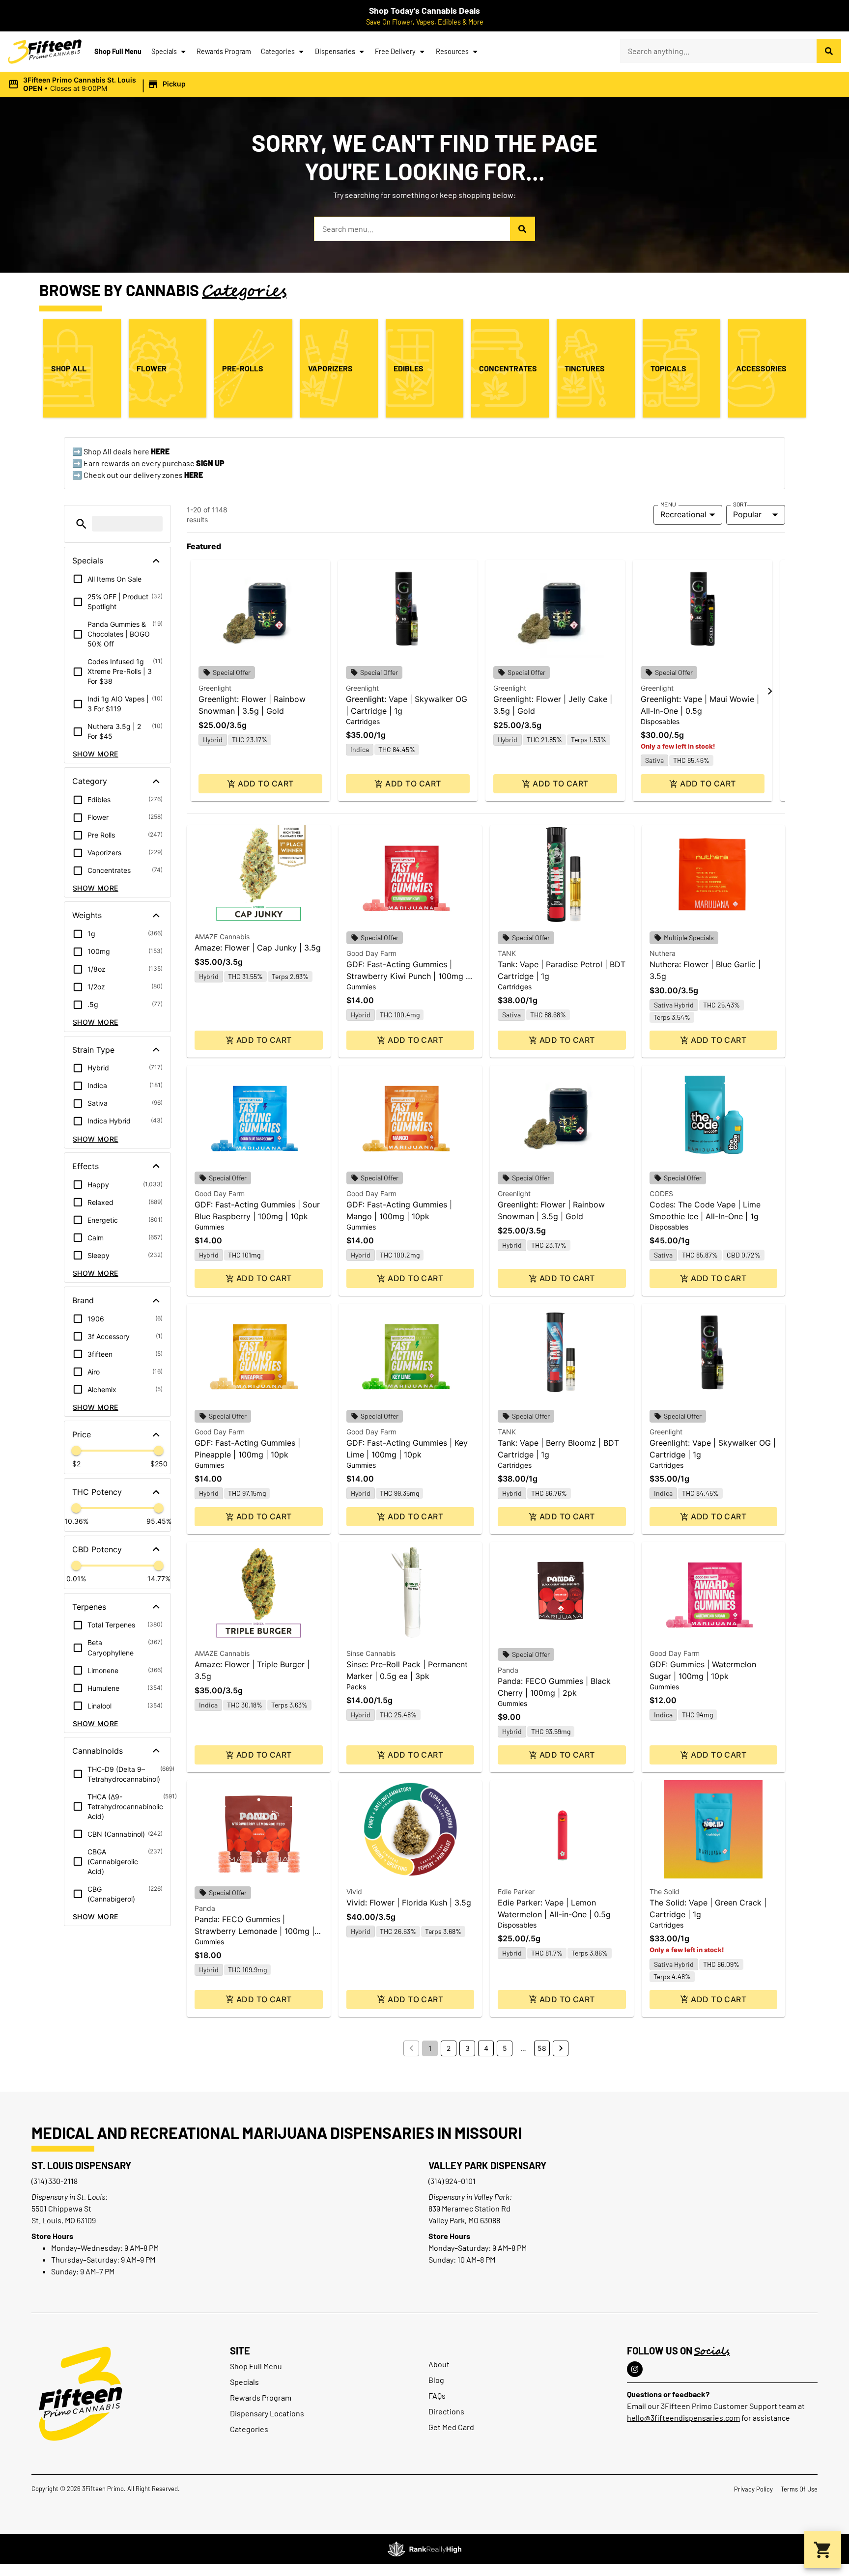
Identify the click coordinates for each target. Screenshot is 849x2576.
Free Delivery (395, 51)
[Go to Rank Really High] (424, 2549)
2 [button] (449, 2048)
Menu (668, 504)
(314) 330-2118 (55, 2181)
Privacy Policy (753, 2489)
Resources (452, 51)
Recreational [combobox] (683, 514)
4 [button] (486, 2048)
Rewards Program (224, 51)
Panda (508, 1670)
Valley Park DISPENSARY (487, 2165)
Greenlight (215, 688)
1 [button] (430, 2048)
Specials (164, 51)
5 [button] (505, 2048)
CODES (661, 1193)
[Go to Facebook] (635, 2369)
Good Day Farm (371, 953)
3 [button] (467, 2048)
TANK (507, 953)
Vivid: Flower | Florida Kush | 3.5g (409, 1903)
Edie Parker (516, 1891)
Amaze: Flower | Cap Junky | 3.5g (258, 948)
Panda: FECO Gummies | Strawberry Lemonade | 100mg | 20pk (255, 1931)
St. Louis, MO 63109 (64, 2220)
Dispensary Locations (267, 2413)
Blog (436, 2380)
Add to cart (266, 784)
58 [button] (542, 2048)
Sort (740, 504)
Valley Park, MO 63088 (464, 2220)
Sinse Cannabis (371, 1653)
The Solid (665, 1891)
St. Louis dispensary (81, 2165)
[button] (98, 84)
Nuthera (663, 953)
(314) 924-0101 (452, 2181)
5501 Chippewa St (61, 2208)
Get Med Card (451, 2427)
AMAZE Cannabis (222, 937)
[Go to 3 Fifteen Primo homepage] (45, 52)
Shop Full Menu (118, 51)
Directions (446, 2411)
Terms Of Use (799, 2489)
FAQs (437, 2395)
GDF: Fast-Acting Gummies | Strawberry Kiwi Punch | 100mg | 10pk (407, 976)
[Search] (829, 51)
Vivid (354, 1891)
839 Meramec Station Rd (469, 2208)
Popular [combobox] (747, 514)
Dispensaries (335, 51)
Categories (278, 51)
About (439, 2364)
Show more (96, 754)
